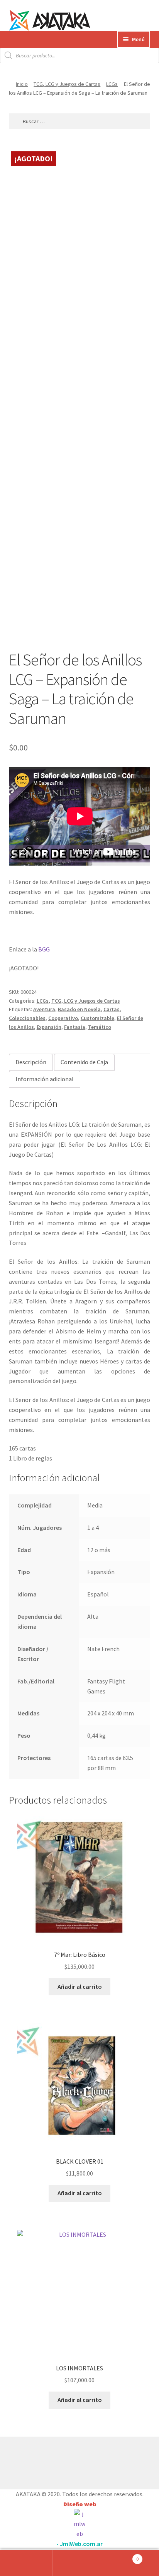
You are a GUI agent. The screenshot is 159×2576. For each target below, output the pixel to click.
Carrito (123, 2556)
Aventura (44, 1009)
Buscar (79, 2563)
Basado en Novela (79, 1009)
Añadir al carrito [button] (80, 1986)
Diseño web (80, 2504)
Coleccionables (27, 1018)
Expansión (49, 1027)
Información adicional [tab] (45, 1079)
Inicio (22, 84)
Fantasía (75, 1027)
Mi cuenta (26, 2563)
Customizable (97, 1018)
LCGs (112, 84)
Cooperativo (63, 1018)
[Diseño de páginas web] (79, 2524)
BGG (44, 949)
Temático (100, 1027)
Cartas (112, 1009)
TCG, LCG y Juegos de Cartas (67, 84)
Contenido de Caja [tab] (84, 1062)
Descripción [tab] (31, 1062)
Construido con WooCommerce (50, 2461)
